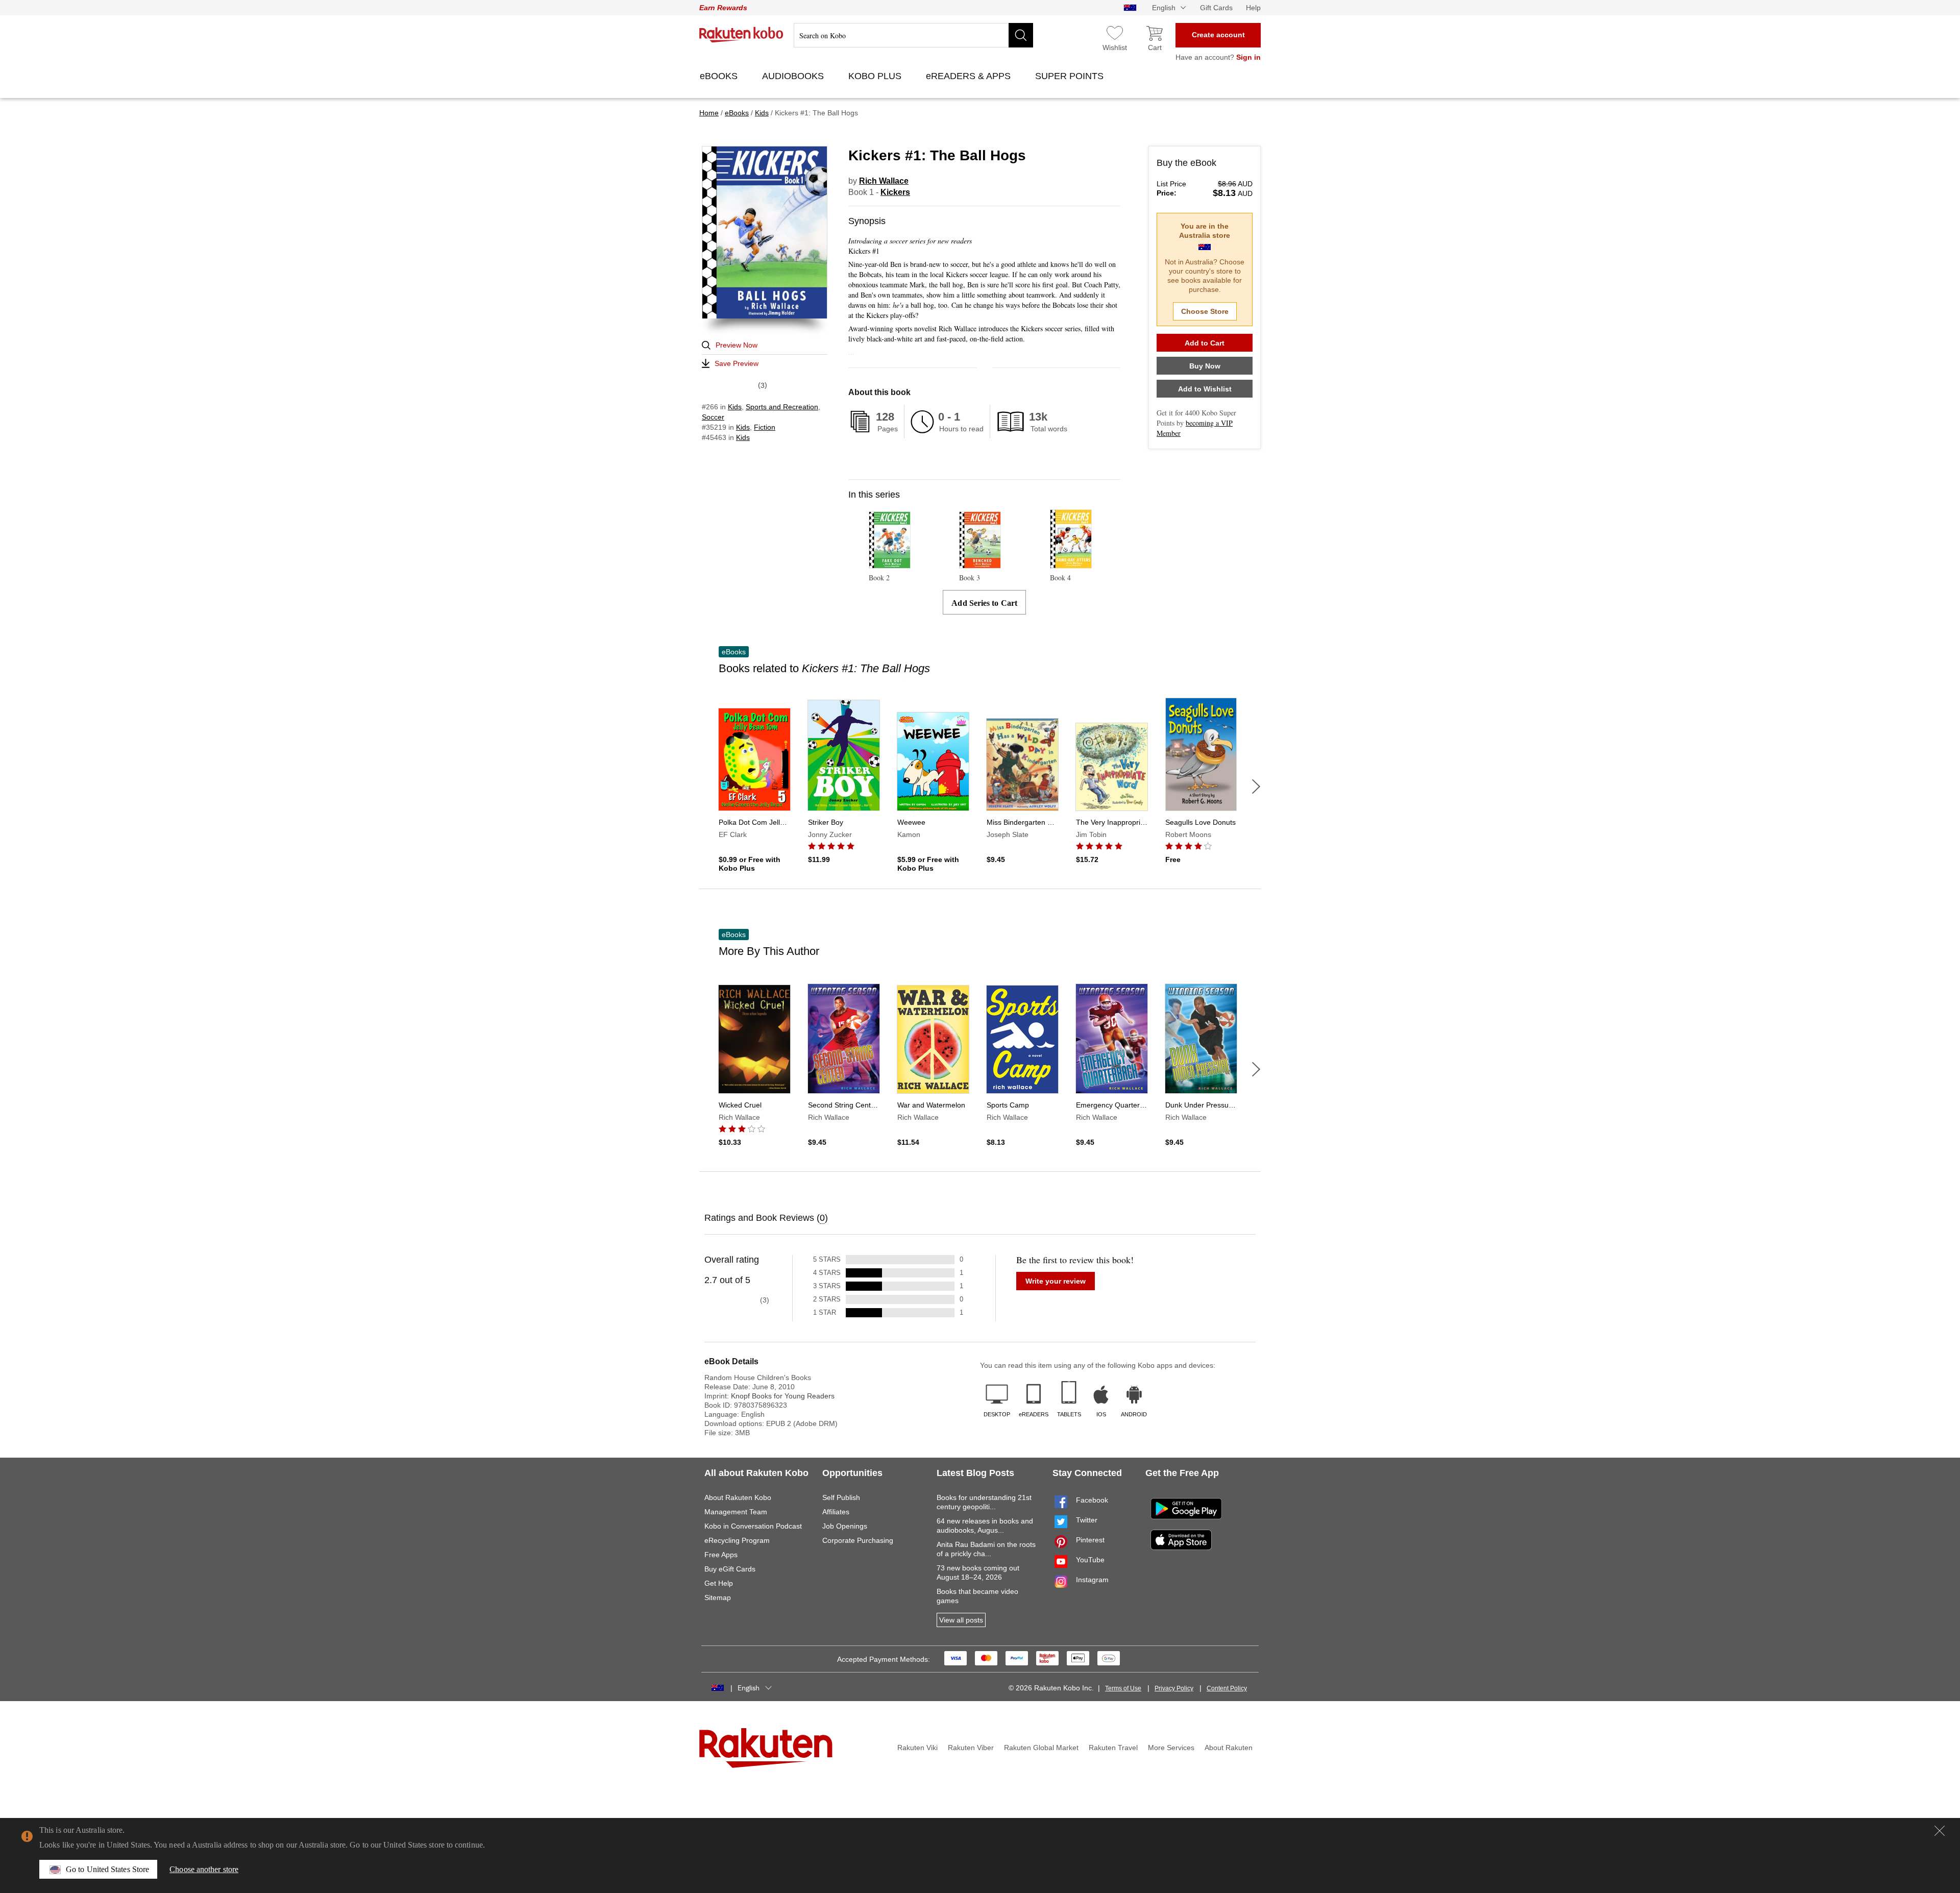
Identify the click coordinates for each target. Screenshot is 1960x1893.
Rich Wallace (884, 181)
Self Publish (841, 1497)
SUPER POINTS (1071, 76)
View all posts (961, 1620)
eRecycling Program (737, 1540)
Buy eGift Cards (730, 1569)
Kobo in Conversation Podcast (753, 1526)
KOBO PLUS (876, 76)
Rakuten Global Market (1041, 1748)
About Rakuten (1229, 1748)
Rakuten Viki (917, 1748)
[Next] (1256, 786)
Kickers (895, 192)
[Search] (1021, 35)
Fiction (765, 427)
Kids (735, 407)
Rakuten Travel (1113, 1748)
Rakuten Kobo (741, 35)
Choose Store (1205, 311)
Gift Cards (1216, 8)
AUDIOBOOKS (794, 76)
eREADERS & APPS (970, 76)
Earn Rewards (723, 8)
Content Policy (1227, 1688)
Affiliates (836, 1512)
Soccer (713, 417)
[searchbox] (913, 35)
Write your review (1056, 1281)
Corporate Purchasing (858, 1540)
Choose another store (204, 1869)
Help (1253, 8)
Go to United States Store (107, 1869)
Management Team (736, 1512)
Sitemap (718, 1597)
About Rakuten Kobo (738, 1497)
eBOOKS (720, 76)
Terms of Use (1123, 1688)
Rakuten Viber (971, 1748)
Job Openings (845, 1526)
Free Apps (721, 1555)
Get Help (719, 1583)
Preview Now (737, 345)
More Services (1171, 1748)
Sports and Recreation (782, 407)
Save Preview (737, 363)
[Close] (1940, 1831)
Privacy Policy (1174, 1688)
